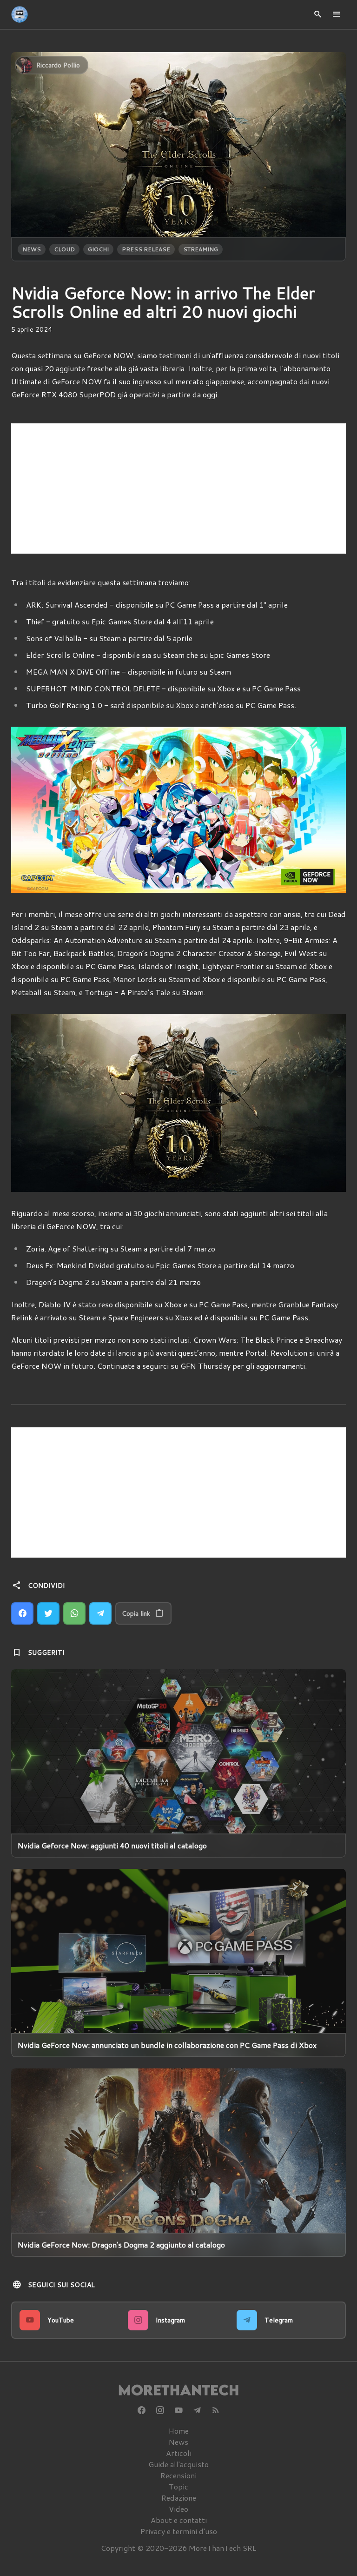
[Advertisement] (178, 488)
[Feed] (216, 2410)
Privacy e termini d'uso (179, 2531)
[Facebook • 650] (141, 2410)
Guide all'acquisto (178, 2464)
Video (178, 2509)
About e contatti (179, 2520)
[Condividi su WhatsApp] (74, 1613)
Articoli (179, 2453)
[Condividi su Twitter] (48, 1613)
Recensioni (178, 2475)
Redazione (179, 2498)
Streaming (201, 249)
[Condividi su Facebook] (22, 1613)
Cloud (64, 249)
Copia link (136, 1613)
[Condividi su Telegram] (100, 1613)
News (32, 249)
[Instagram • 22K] (160, 2410)
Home (179, 2431)
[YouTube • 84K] (178, 2410)
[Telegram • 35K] (197, 2410)
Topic (178, 2486)
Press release (146, 249)
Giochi (98, 249)
